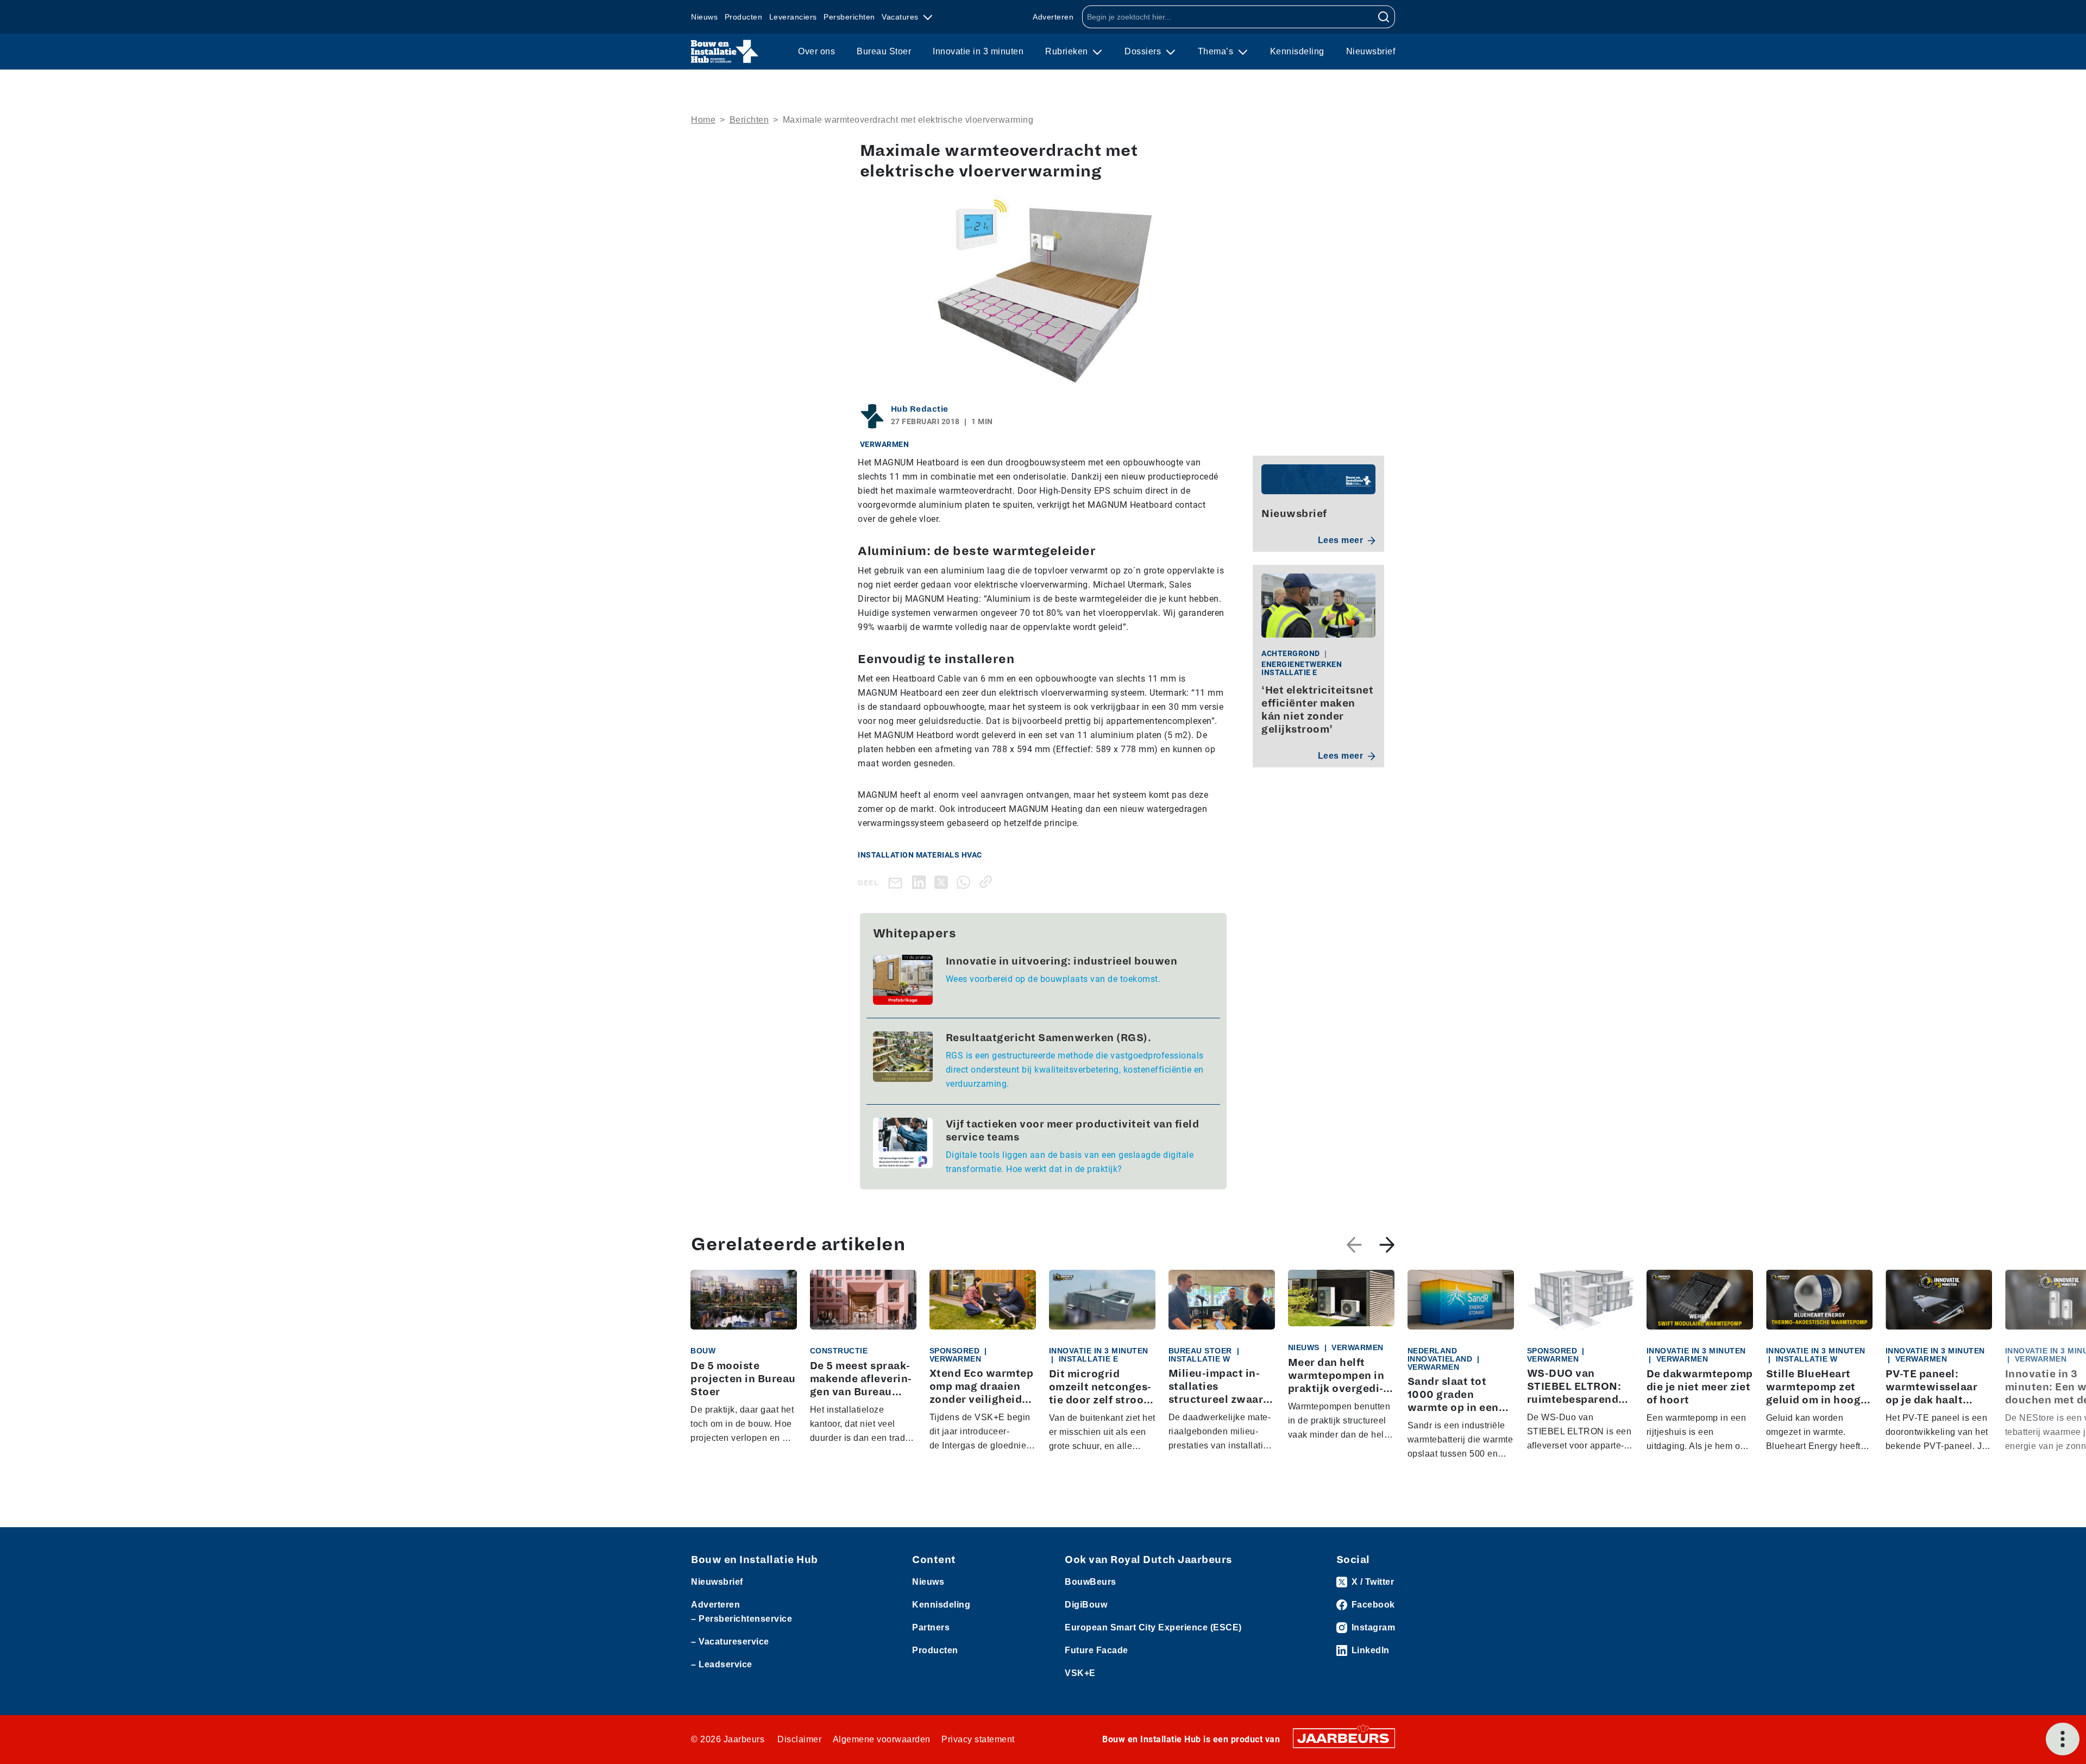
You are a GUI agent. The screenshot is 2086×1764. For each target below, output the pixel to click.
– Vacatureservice (730, 1642)
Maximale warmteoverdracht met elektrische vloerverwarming (908, 120)
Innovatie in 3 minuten (978, 51)
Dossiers (1144, 51)
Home (703, 120)
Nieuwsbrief (1371, 51)
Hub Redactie (920, 409)
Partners (931, 1627)
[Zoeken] (1384, 17)
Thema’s (1217, 51)
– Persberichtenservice (742, 1619)
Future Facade (1097, 1650)
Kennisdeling (1297, 51)
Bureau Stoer (884, 51)
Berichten (749, 120)
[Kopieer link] (988, 882)
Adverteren (1053, 17)
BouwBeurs (1091, 1582)
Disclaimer (799, 1739)
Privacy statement (978, 1739)
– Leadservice (722, 1664)
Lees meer (1341, 540)
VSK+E (1080, 1673)
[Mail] (897, 882)
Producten (744, 17)
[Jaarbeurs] (1344, 1737)
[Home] (725, 52)
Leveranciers (793, 17)
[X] (943, 882)
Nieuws (704, 17)
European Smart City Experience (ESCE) (1153, 1627)
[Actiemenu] (2063, 1739)
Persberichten (849, 17)
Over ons (816, 51)
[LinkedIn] (921, 882)
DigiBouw (1086, 1605)
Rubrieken (1068, 51)
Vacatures (901, 17)
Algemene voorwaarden (882, 1739)
